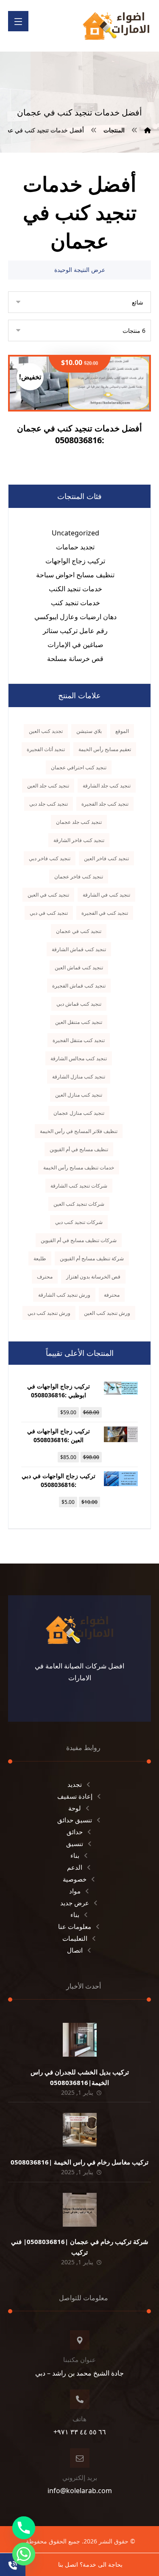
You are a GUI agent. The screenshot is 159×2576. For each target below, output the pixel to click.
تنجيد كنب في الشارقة (106, 895)
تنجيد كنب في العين (48, 895)
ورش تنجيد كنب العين (107, 1313)
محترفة (112, 1295)
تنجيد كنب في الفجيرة (105, 913)
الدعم (75, 1867)
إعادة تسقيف (75, 1796)
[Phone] (24, 2528)
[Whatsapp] (24, 2554)
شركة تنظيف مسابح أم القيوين (92, 1258)
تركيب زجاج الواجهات (75, 561)
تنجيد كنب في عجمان (79, 931)
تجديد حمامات (75, 547)
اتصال (75, 1950)
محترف (45, 1277)
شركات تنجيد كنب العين (79, 1204)
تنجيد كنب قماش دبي (79, 1004)
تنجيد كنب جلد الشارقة (107, 786)
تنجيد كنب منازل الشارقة (79, 1077)
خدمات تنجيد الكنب (75, 589)
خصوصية (75, 1879)
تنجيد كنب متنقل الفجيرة (79, 1040)
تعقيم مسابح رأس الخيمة (105, 749)
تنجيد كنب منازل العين (79, 1095)
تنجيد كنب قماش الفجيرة (79, 986)
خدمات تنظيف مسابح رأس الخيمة (79, 1167)
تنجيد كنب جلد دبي (49, 804)
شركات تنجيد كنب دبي (79, 1222)
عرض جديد (75, 1903)
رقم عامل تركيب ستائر (75, 631)
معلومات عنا (75, 1926)
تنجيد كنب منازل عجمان (79, 1113)
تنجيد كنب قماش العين (79, 967)
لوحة (75, 1808)
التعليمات (75, 1938)
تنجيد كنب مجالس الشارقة (79, 1058)
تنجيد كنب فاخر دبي (50, 858)
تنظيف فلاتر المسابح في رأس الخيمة (79, 1131)
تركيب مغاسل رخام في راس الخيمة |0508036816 (79, 2162)
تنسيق (75, 1844)
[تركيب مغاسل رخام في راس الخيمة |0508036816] (80, 2130)
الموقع (122, 731)
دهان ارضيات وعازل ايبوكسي (75, 617)
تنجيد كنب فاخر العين (106, 858)
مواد (75, 1891)
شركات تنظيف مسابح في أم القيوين (79, 1240)
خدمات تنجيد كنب (75, 603)
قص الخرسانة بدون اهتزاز (93, 1277)
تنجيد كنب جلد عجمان (79, 822)
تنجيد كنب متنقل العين (79, 1022)
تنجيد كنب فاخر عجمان (79, 876)
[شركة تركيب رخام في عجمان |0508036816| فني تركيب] (80, 2210)
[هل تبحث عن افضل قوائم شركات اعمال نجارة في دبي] (116, 26)
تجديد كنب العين (46, 731)
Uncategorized (75, 533)
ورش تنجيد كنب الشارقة (64, 1295)
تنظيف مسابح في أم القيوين (79, 1149)
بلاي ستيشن (89, 731)
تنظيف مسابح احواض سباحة (75, 575)
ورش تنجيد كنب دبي (49, 1313)
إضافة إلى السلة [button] (74, 420)
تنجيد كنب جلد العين (48, 786)
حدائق (75, 1832)
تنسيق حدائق (75, 1820)
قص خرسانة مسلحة (75, 658)
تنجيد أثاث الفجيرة (46, 749)
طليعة (40, 1258)
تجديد (75, 1784)
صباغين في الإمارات (75, 645)
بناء (75, 1855)
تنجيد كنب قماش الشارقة (79, 949)
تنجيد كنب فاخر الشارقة (79, 840)
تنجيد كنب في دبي (49, 913)
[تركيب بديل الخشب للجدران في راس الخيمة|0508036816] (80, 2040)
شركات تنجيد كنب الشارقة (79, 1186)
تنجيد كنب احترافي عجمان (79, 767)
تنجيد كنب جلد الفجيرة (105, 804)
